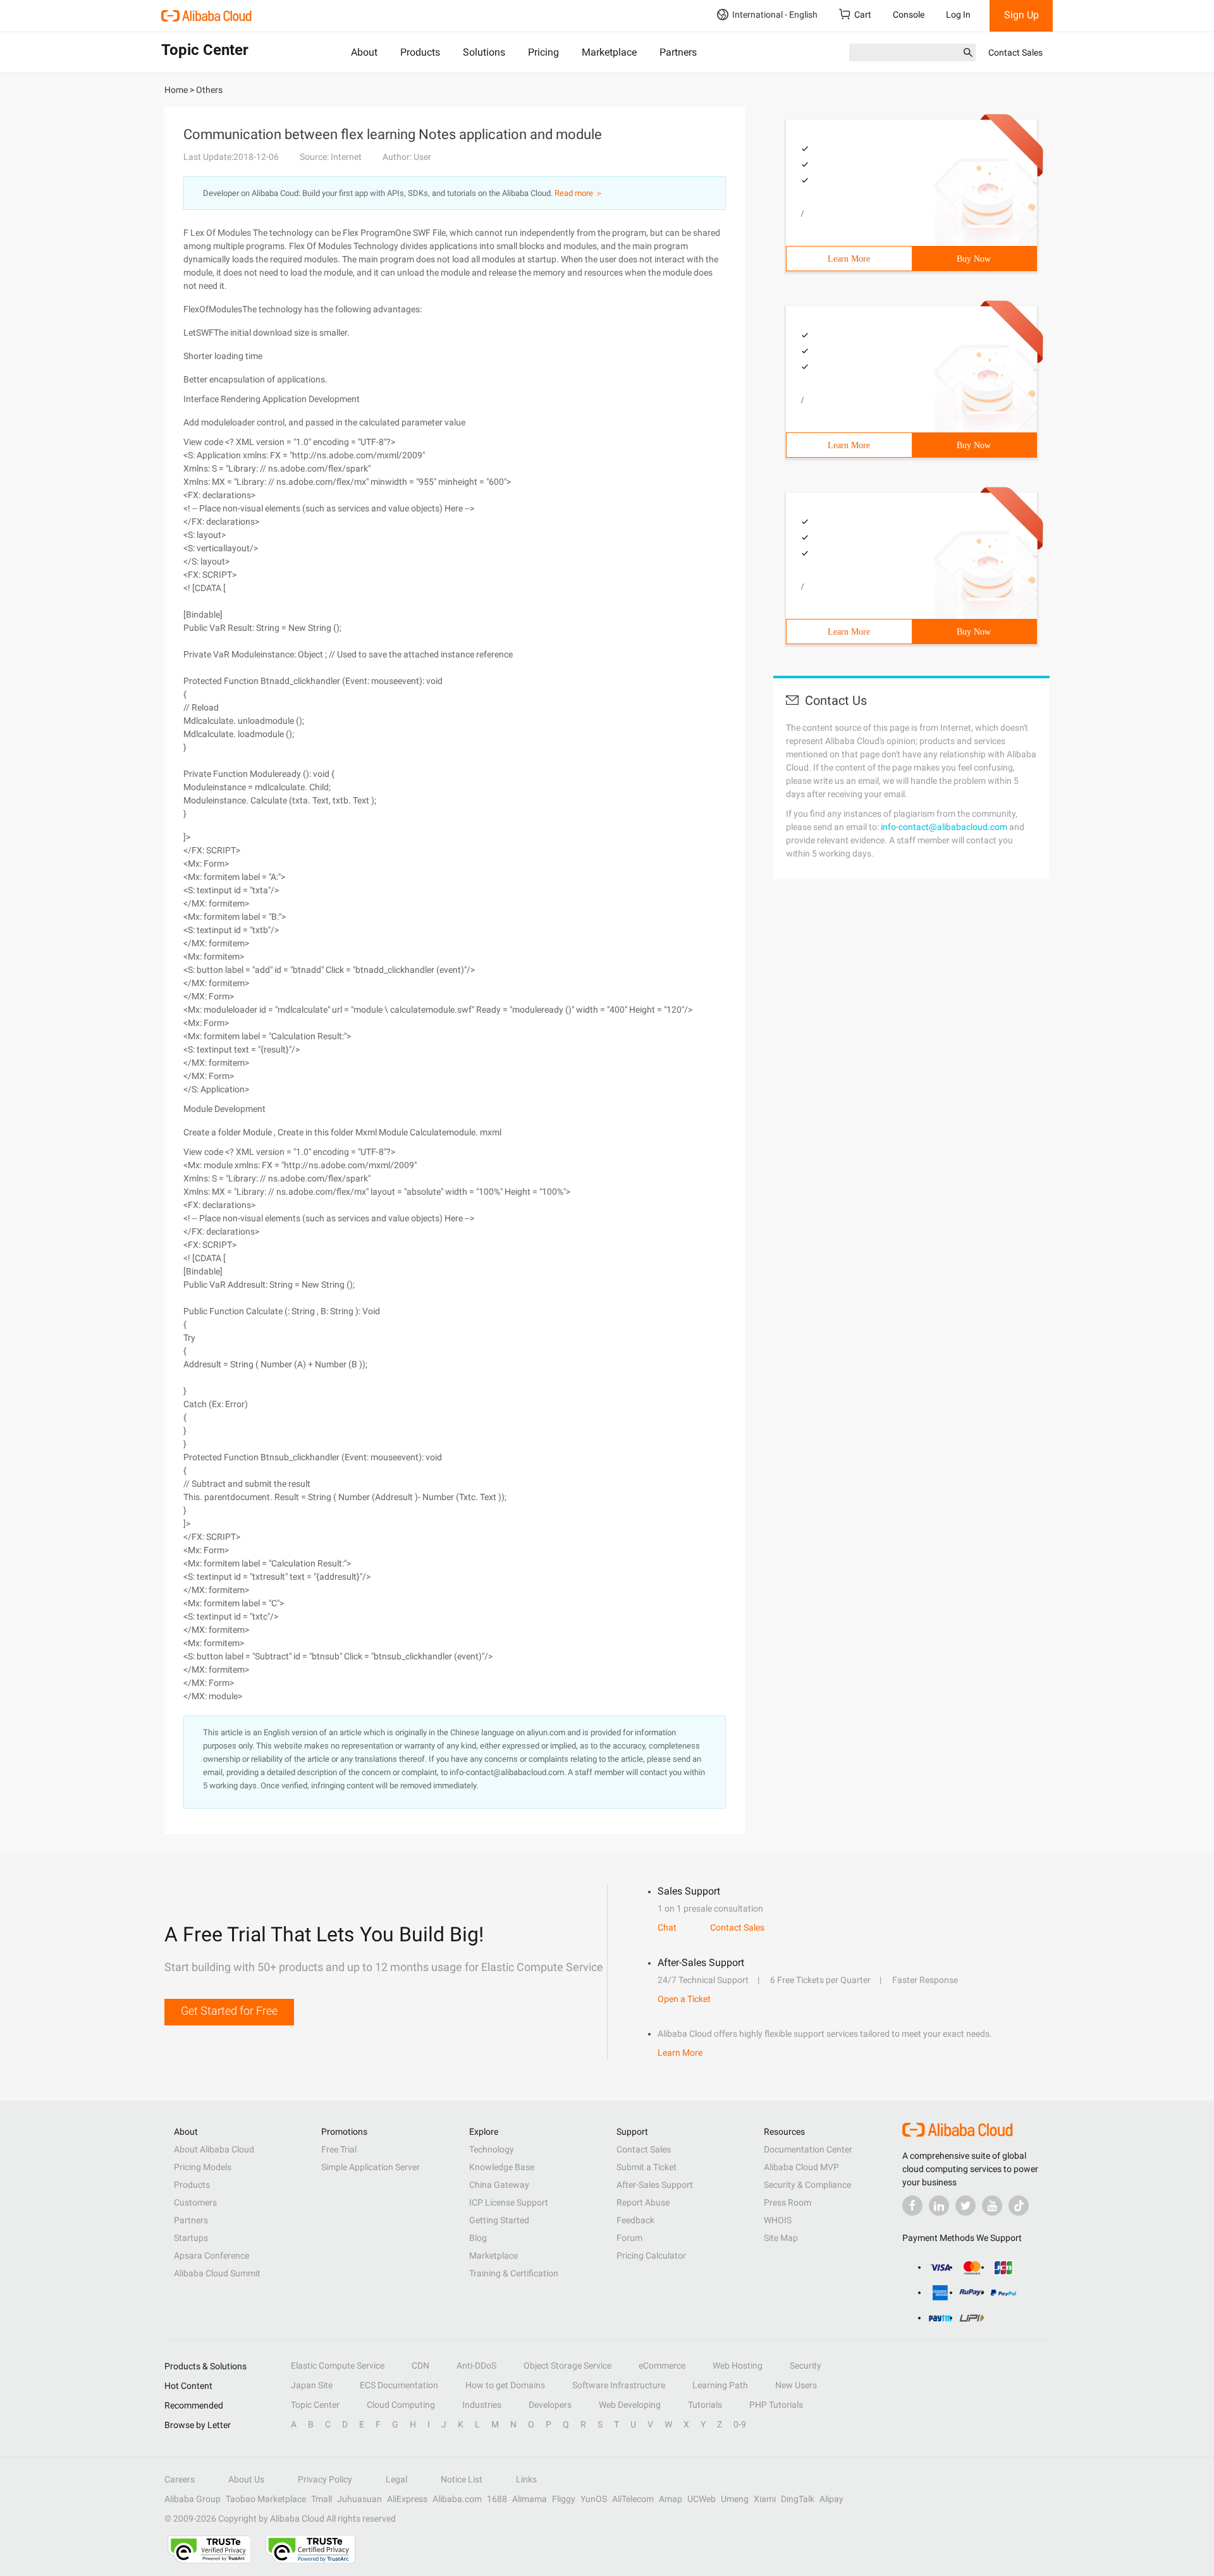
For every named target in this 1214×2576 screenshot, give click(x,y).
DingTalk (798, 2499)
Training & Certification (514, 2273)
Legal (396, 2479)
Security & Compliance (807, 2185)
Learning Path (720, 2385)
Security (806, 2365)
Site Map (781, 2238)
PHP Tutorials (776, 2405)
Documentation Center (808, 2149)
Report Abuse (643, 2202)
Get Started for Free (229, 2011)
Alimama (530, 2499)
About (364, 52)
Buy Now (974, 259)
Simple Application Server (371, 2167)
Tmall (322, 2499)
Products (420, 52)
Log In (958, 15)
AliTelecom (633, 2499)
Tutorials (705, 2405)
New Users (796, 2385)
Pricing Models (203, 2167)
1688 (497, 2499)
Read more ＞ (579, 193)
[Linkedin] (939, 2206)
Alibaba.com (457, 2499)
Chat (667, 1927)
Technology (492, 2149)
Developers (550, 2405)
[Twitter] (966, 2206)
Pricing (543, 52)
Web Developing (630, 2405)
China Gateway (499, 2185)
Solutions (484, 52)
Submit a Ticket (647, 2167)
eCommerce (662, 2365)
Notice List (462, 2479)
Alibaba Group (193, 2499)
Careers (180, 2479)
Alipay (831, 2499)
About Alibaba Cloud (214, 2149)
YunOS (594, 2499)
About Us (246, 2479)
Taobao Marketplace (266, 2499)
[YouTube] (992, 2206)
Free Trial (339, 2149)
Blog (478, 2238)
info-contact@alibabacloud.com (944, 827)
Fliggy (564, 2499)
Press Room (788, 2202)
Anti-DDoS (476, 2365)
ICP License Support (509, 2202)
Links (526, 2479)
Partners (678, 52)
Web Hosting (738, 2365)
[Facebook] (912, 2206)
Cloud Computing (401, 2405)
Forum (629, 2238)
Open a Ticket (684, 1999)
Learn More (849, 259)
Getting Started (499, 2220)
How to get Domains (505, 2385)
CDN (420, 2365)
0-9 (740, 2424)
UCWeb (702, 2499)
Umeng (735, 2499)
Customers (195, 2202)
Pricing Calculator (651, 2256)
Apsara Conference (212, 2256)
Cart (863, 15)
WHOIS (778, 2220)
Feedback (635, 2220)
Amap (671, 2499)
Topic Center (315, 2405)
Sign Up (1021, 15)
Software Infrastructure (619, 2385)
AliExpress (407, 2499)
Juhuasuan (359, 2499)
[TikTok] (1019, 2206)
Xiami (765, 2499)
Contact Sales (1015, 52)
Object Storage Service (567, 2365)
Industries (482, 2405)
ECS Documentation (399, 2385)
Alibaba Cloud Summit (217, 2273)
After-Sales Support (655, 2185)
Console (909, 15)
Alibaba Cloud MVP (801, 2167)
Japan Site (312, 2385)
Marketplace (609, 52)
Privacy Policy (325, 2479)
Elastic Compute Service (338, 2365)
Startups (191, 2238)
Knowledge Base (502, 2167)
